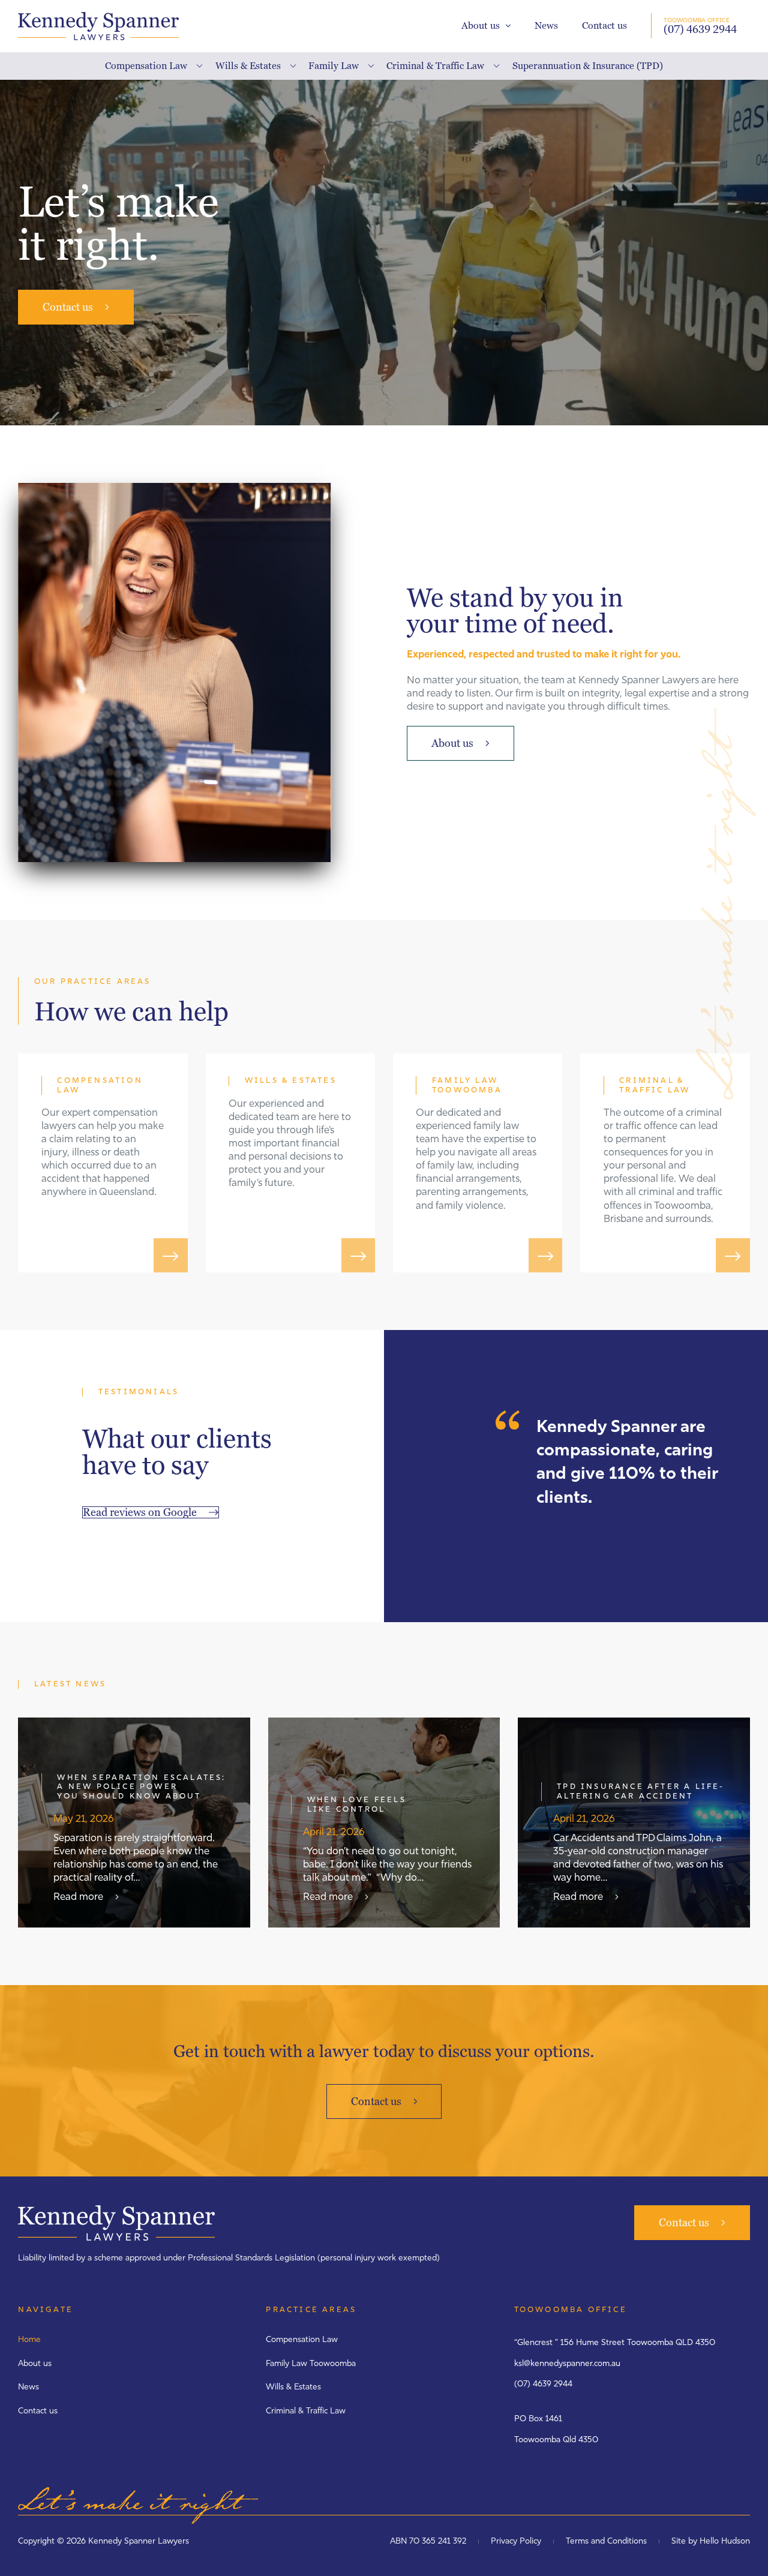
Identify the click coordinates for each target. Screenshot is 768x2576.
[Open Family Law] (368, 66)
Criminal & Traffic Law (306, 2411)
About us (481, 25)
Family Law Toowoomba (311, 2364)
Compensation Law (302, 2340)
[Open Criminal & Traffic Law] (493, 66)
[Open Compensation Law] (196, 66)
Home (29, 2340)
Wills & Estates (293, 2387)
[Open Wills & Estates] (290, 66)
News (546, 25)
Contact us (604, 25)
